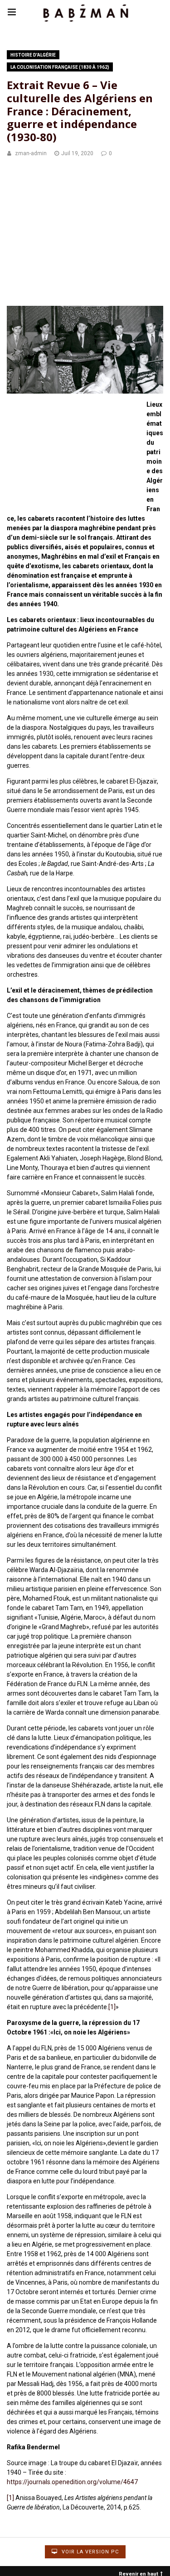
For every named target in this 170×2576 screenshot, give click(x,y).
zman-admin (31, 153)
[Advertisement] (85, 233)
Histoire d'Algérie (33, 55)
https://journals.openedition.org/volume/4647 (72, 2482)
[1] (112, 2007)
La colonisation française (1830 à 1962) (60, 67)
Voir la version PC (89, 2552)
